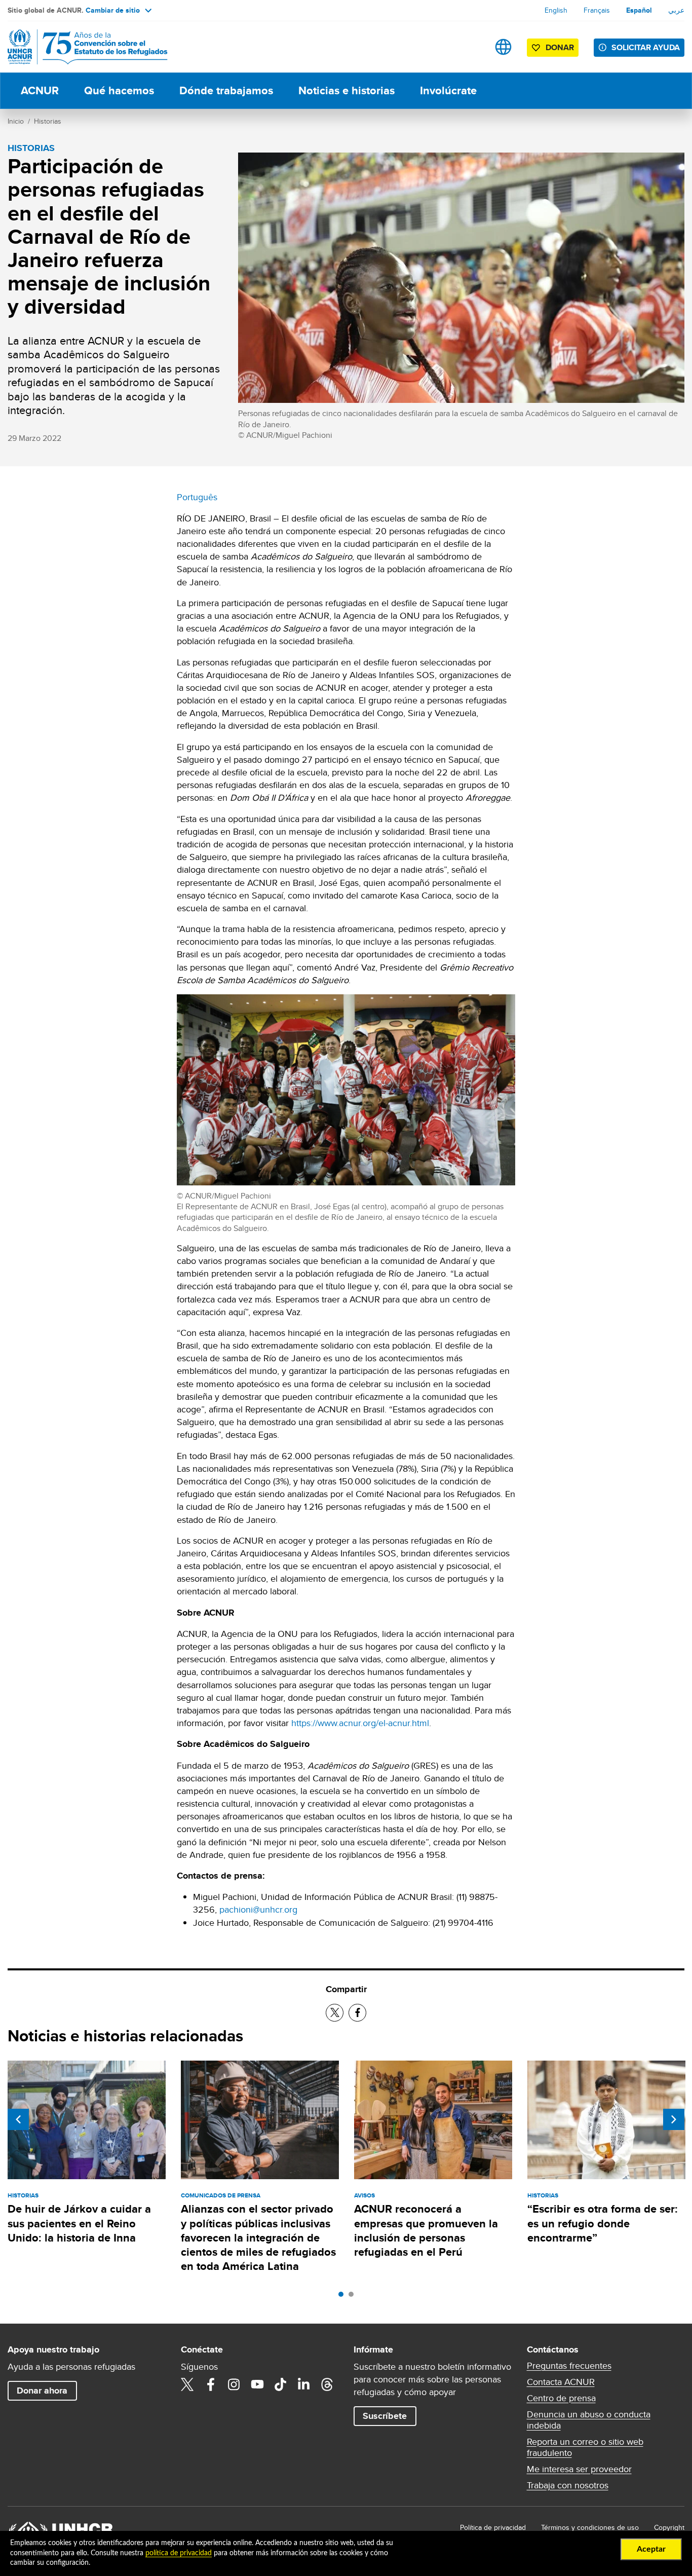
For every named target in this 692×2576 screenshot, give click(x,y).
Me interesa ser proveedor (579, 2469)
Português (197, 497)
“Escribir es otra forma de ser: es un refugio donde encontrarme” (603, 2223)
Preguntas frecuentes (569, 2366)
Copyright (669, 2527)
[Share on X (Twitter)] (335, 2013)
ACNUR (40, 90)
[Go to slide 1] (343, 2297)
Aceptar (651, 2549)
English (556, 10)
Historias (48, 121)
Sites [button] (503, 47)
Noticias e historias (347, 90)
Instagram (234, 2384)
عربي (676, 10)
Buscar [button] (471, 47)
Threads (327, 2384)
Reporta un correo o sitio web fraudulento (585, 2447)
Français (597, 10)
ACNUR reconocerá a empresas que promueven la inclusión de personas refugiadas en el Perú (426, 2230)
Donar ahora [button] (42, 2391)
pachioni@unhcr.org (258, 1909)
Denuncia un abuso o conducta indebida (589, 2420)
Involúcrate (448, 90)
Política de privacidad (493, 2527)
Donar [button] (560, 47)
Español (639, 10)
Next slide (674, 2119)
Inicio (16, 121)
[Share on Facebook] (357, 2013)
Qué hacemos (119, 90)
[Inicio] (79, 47)
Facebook (211, 2384)
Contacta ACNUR (561, 2382)
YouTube (257, 2384)
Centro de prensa (561, 2398)
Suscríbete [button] (385, 2416)
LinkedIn (304, 2384)
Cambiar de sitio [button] (113, 10)
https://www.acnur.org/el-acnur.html (360, 1723)
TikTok (281, 2384)
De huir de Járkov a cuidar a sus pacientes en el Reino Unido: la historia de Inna (79, 2223)
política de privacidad (179, 2553)
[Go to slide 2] (354, 2297)
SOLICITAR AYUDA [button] (646, 47)
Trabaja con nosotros (568, 2485)
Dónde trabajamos (226, 90)
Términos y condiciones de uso (590, 2527)
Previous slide (18, 2119)
